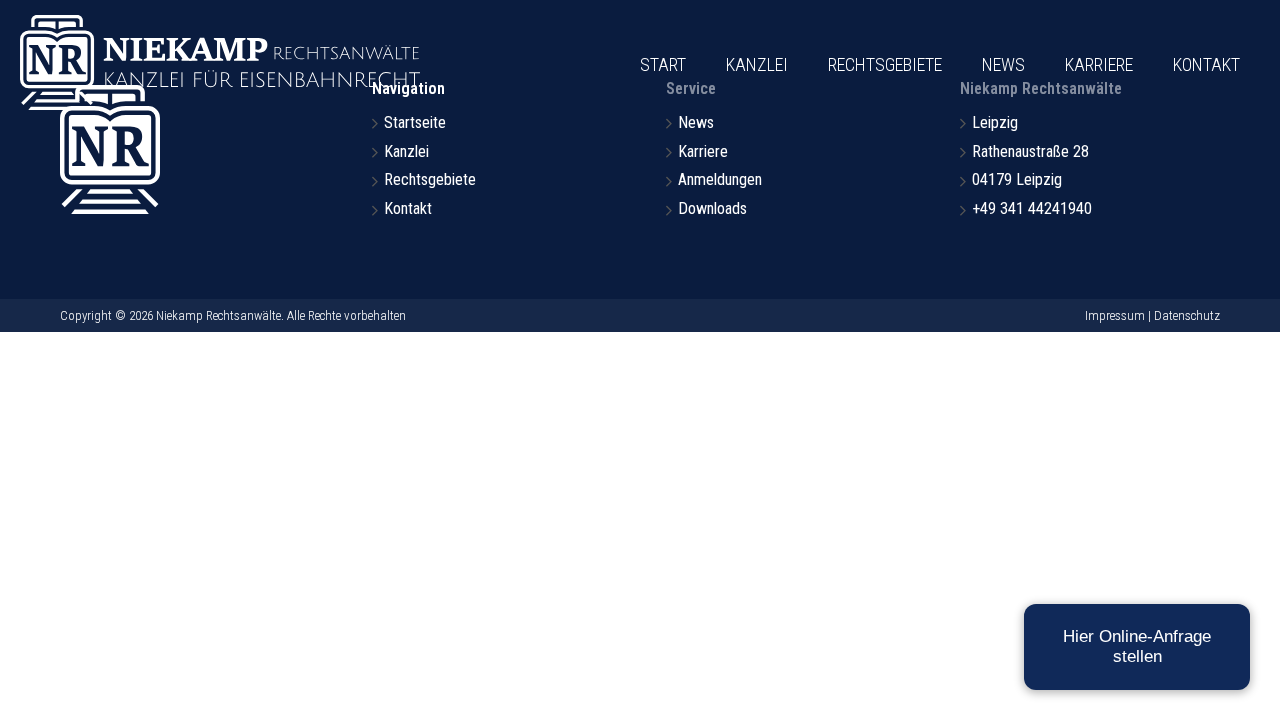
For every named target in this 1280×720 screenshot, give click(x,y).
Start (663, 64)
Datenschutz (1187, 315)
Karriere (1099, 64)
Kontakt (1206, 64)
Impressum (1115, 315)
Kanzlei (757, 64)
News (1003, 64)
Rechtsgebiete (885, 64)
